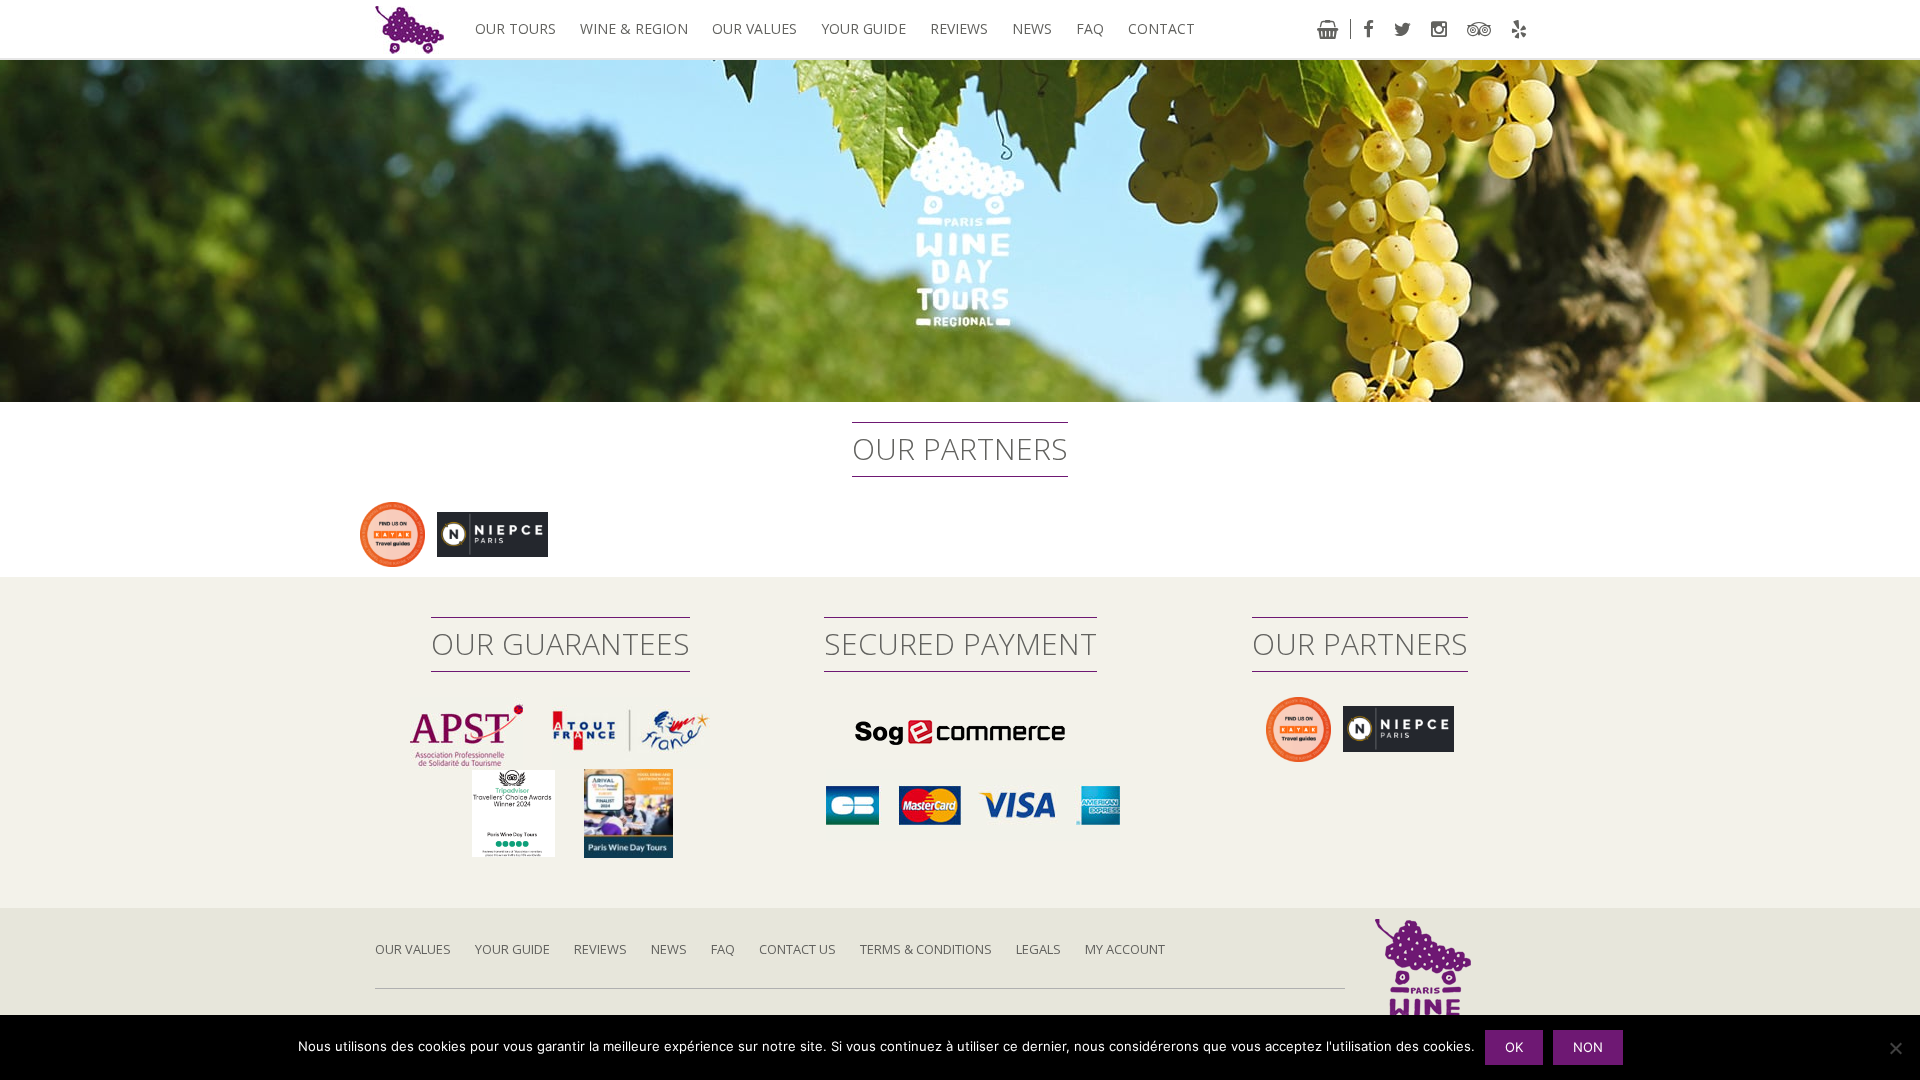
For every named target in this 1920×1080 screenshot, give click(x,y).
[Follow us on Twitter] (1402, 29)
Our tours (515, 28)
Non (1588, 1047)
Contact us (797, 949)
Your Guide (863, 28)
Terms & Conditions (926, 949)
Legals (1038, 949)
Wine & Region (634, 28)
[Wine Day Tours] (1423, 992)
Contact (1161, 28)
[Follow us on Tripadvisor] (1479, 29)
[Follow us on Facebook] (1368, 29)
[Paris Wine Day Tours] (409, 28)
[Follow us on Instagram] (1439, 29)
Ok (1514, 1047)
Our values (754, 28)
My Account (1125, 949)
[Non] (1895, 1048)
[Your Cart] (1327, 29)
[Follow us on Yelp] (1519, 29)
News (1032, 28)
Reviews (959, 28)
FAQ (1090, 28)
